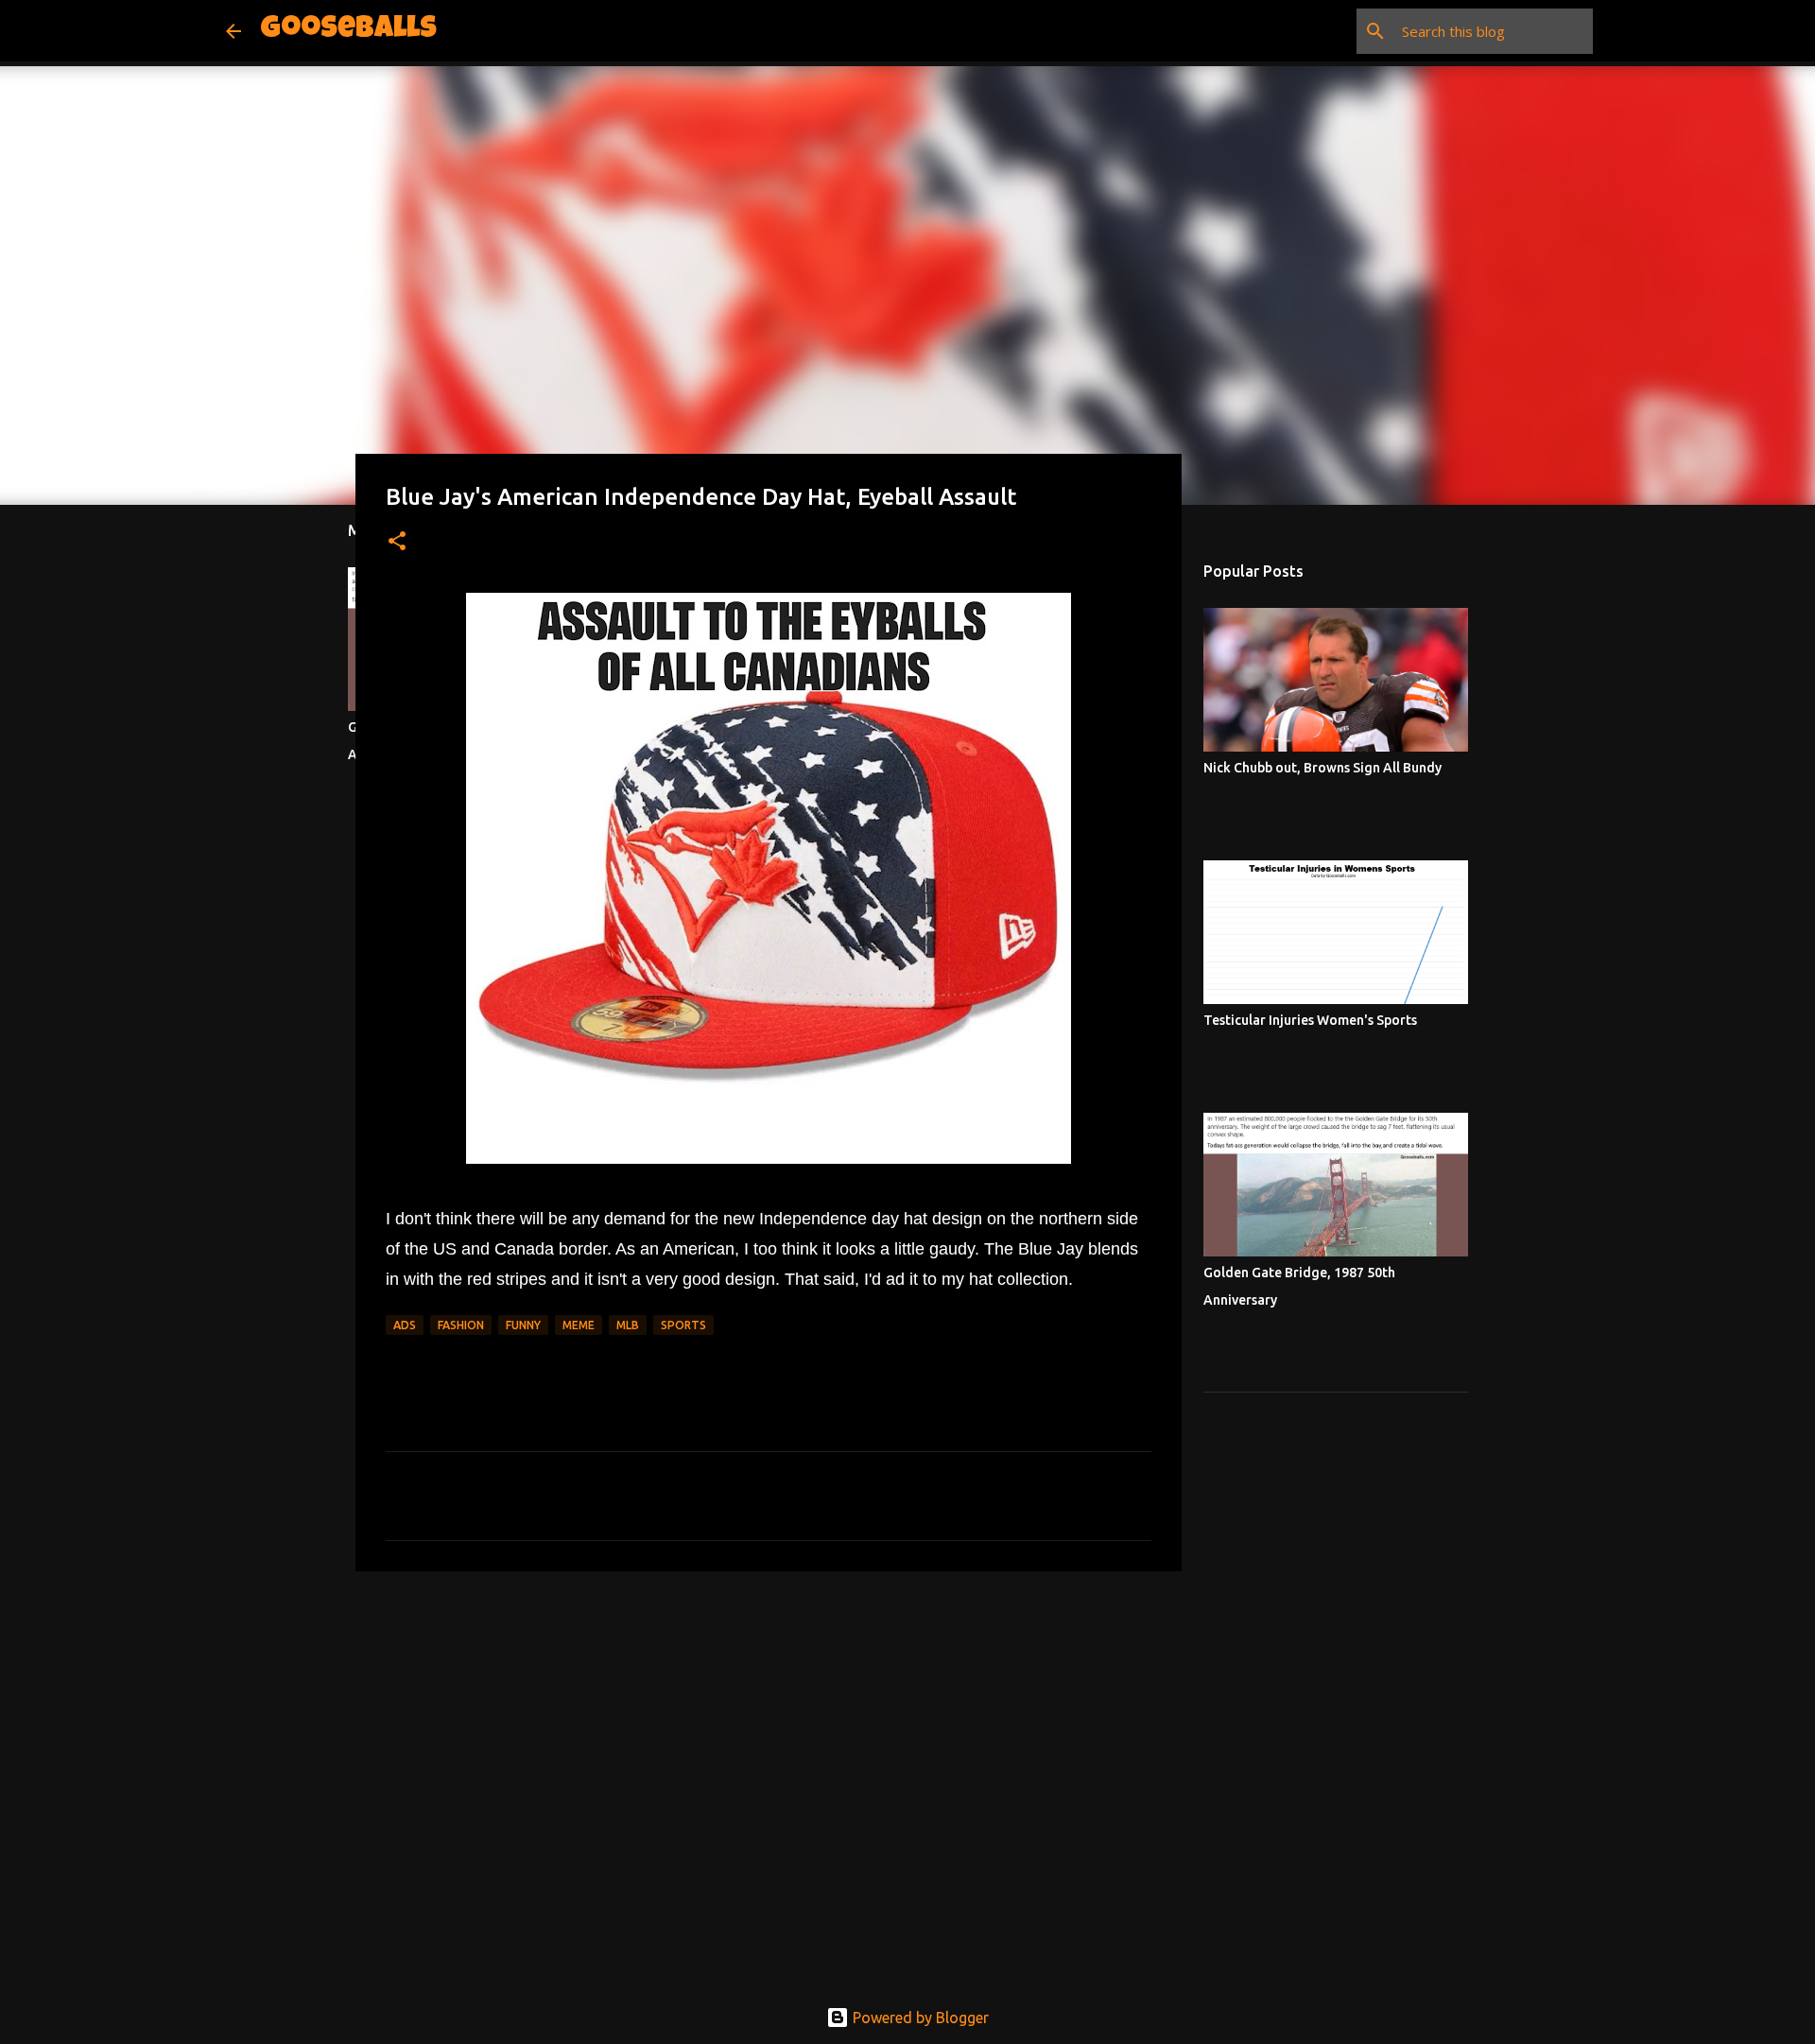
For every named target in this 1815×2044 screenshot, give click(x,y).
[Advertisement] (769, 1732)
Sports (683, 1325)
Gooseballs (348, 31)
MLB (628, 1325)
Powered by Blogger (919, 2018)
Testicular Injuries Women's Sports (1310, 1020)
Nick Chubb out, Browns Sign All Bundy (1322, 768)
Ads (405, 1325)
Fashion (461, 1325)
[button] (397, 542)
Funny (523, 1325)
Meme (579, 1325)
